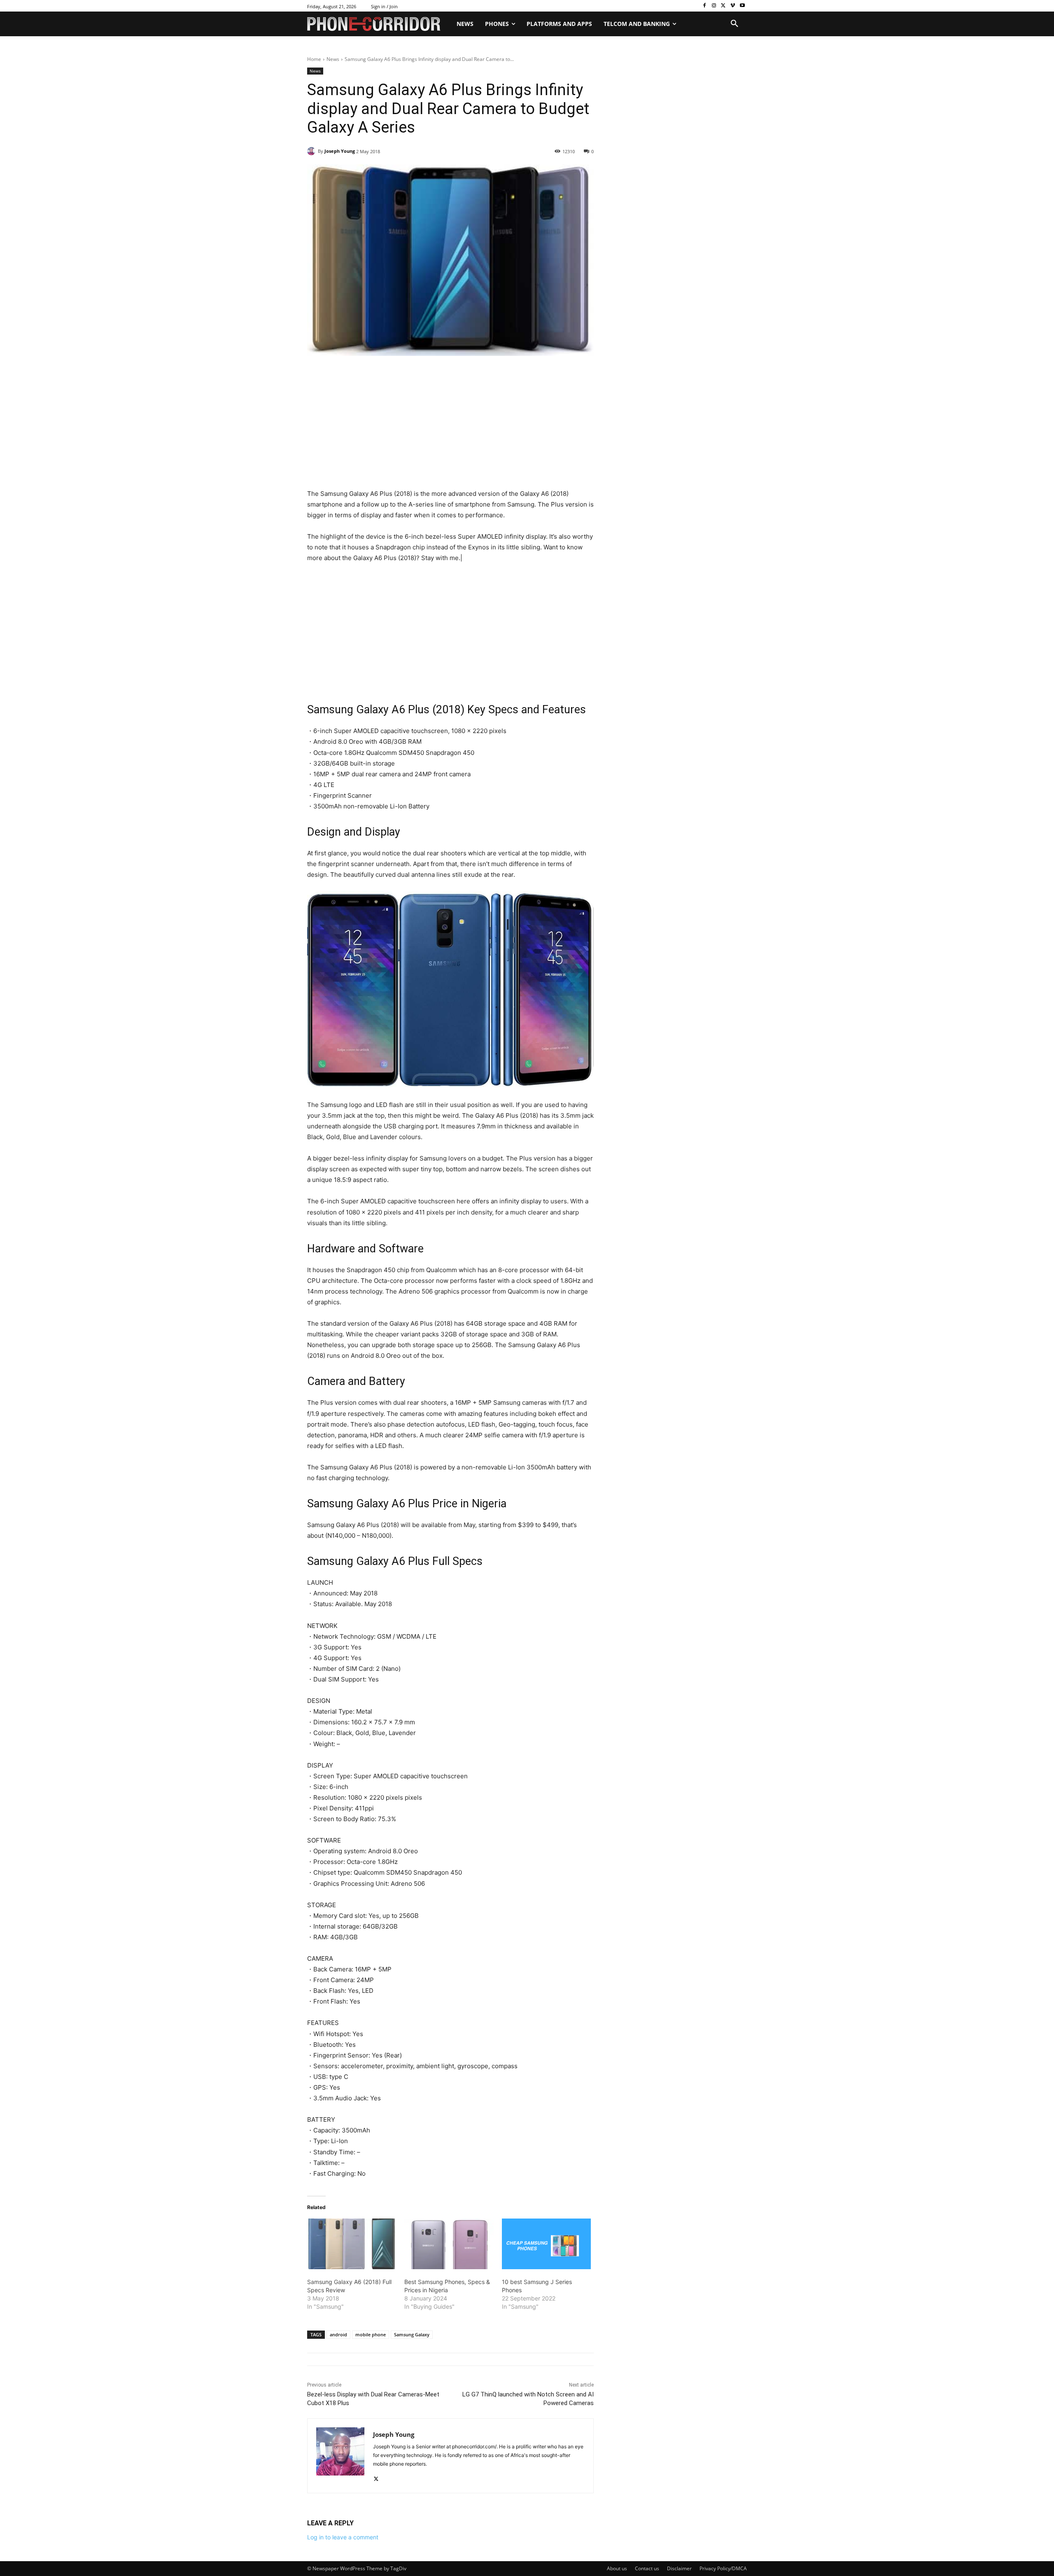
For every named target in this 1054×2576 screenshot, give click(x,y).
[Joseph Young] (312, 151)
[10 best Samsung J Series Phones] (546, 2244)
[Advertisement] (450, 427)
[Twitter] (724, 6)
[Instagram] (714, 6)
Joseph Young (340, 151)
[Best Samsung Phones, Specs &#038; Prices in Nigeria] (449, 2244)
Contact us (647, 2568)
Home (314, 59)
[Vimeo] (733, 6)
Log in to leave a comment (343, 2537)
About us (617, 2568)
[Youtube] (742, 6)
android (338, 2334)
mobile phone (371, 2334)
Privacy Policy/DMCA (723, 2568)
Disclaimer (679, 2568)
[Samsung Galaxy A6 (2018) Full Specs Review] (352, 2244)
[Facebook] (705, 6)
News (333, 59)
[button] (735, 24)
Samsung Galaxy (412, 2334)
